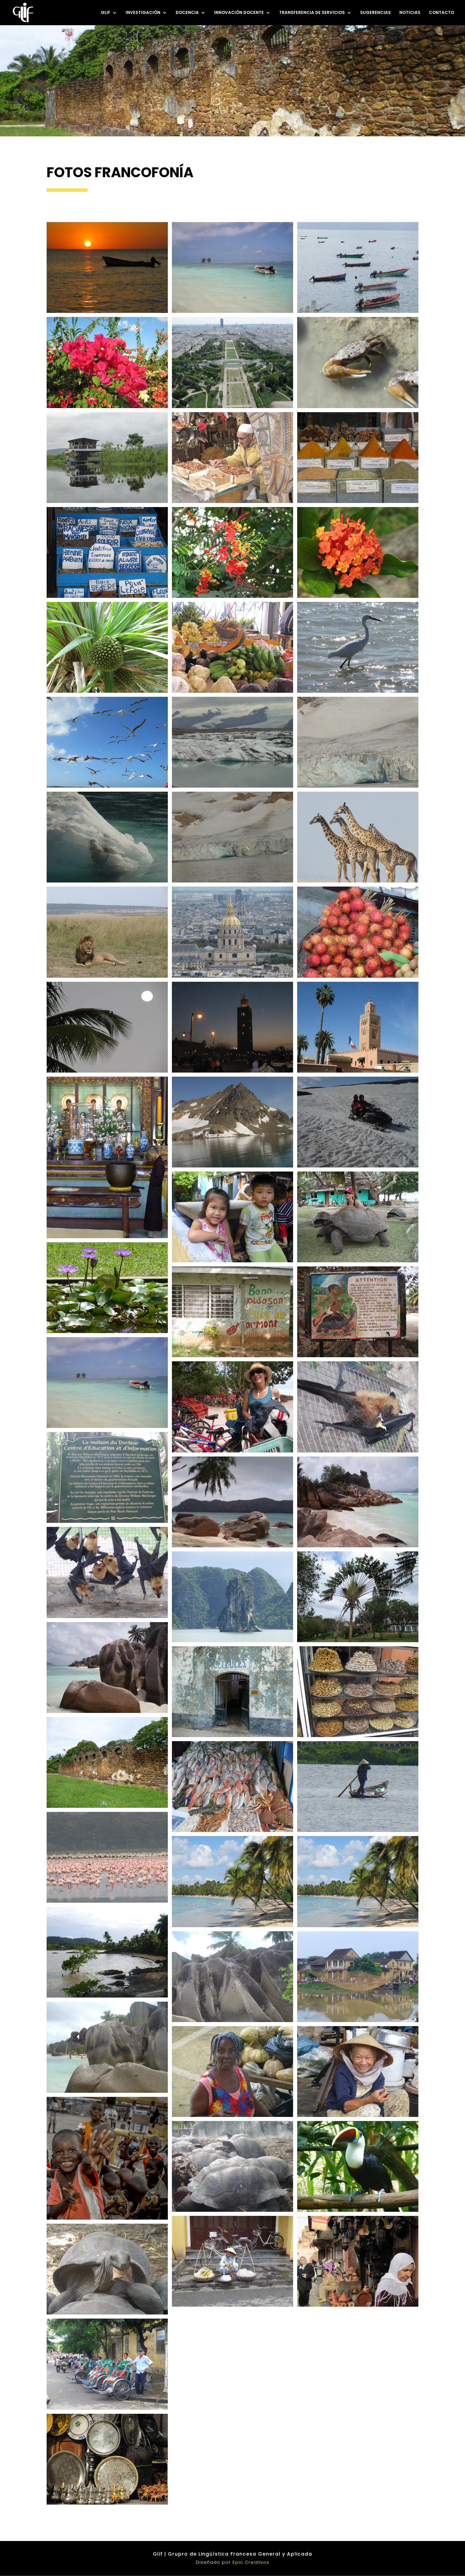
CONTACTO (442, 13)
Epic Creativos (251, 2562)
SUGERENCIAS (375, 13)
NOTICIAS (410, 13)
